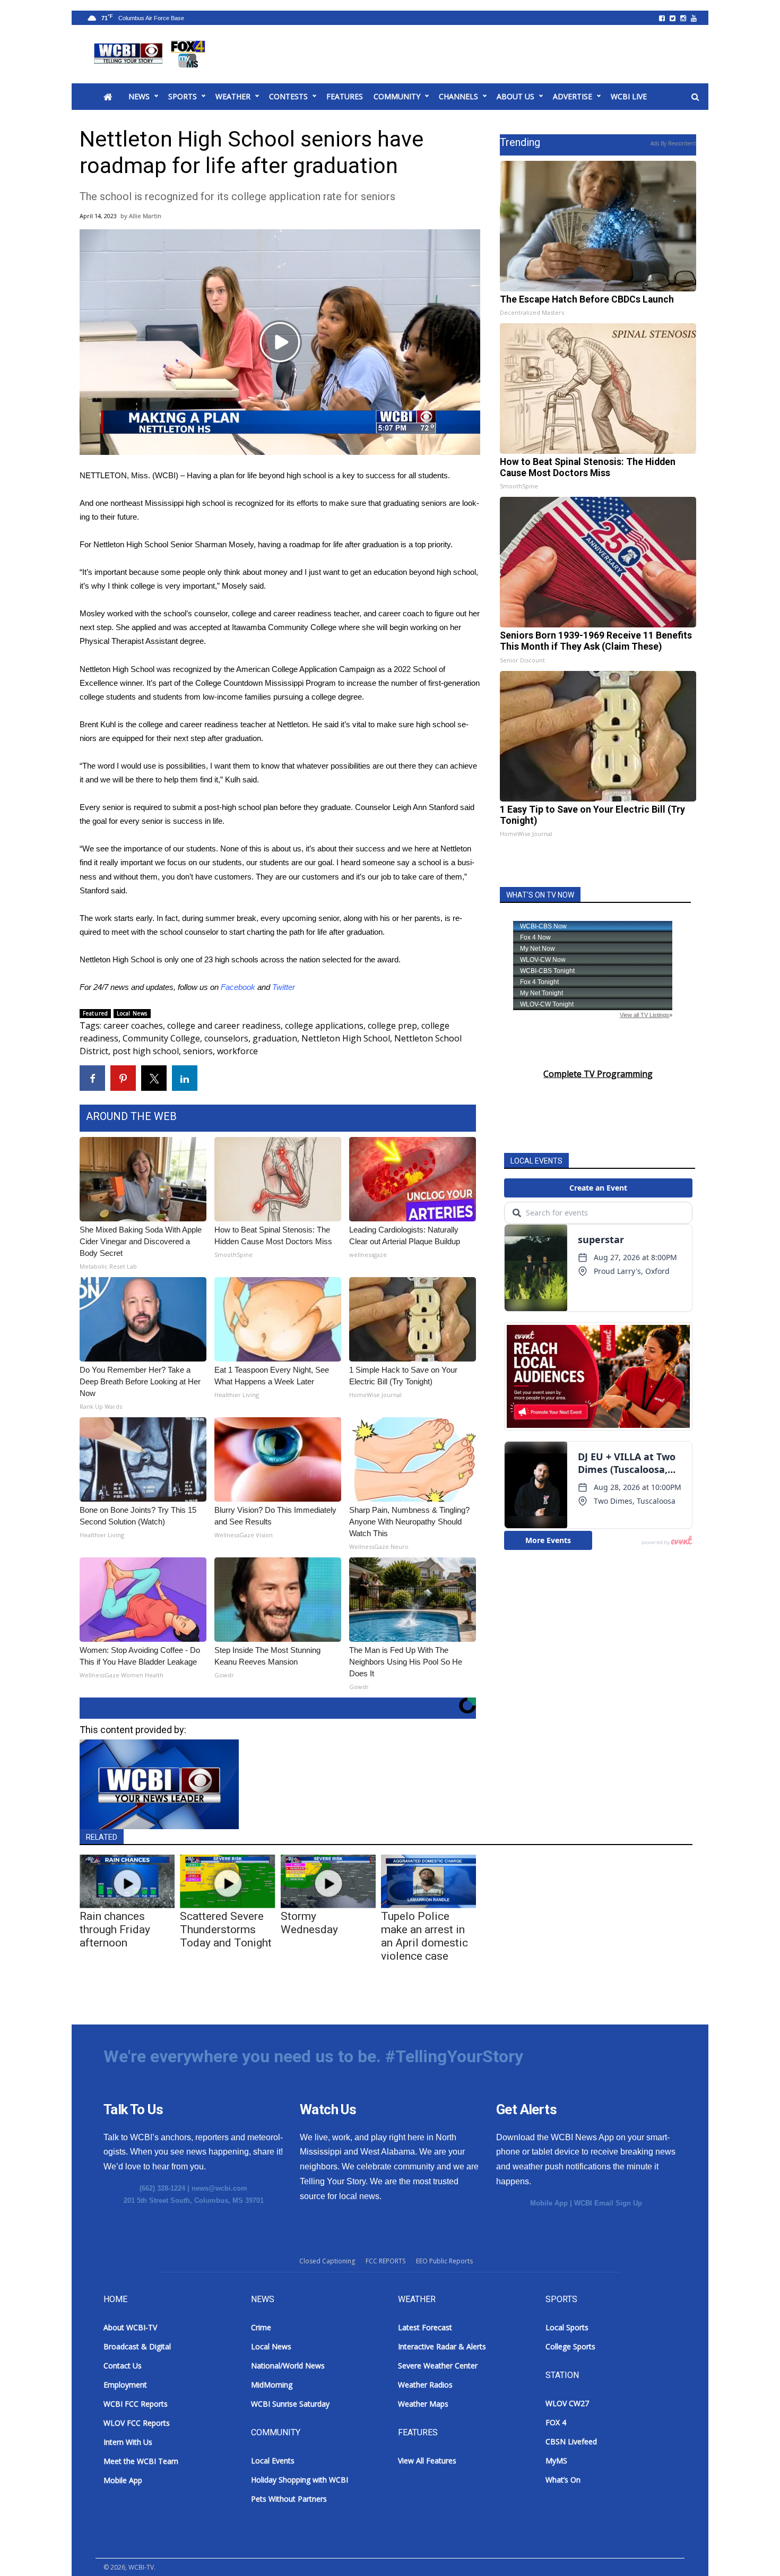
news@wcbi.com (219, 2188)
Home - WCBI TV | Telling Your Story (151, 54)
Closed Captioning (327, 2261)
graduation (275, 1038)
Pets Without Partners (289, 2499)
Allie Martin (145, 216)
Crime (261, 2327)
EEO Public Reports (444, 2261)
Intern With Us (128, 2442)
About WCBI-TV (130, 2327)
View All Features (427, 2461)
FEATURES (345, 96)
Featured (95, 1013)
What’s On (563, 2480)
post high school (146, 1051)
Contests (288, 96)
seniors (198, 1051)
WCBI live (629, 96)
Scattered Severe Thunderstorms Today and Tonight (226, 1929)
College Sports (570, 2346)
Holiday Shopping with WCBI (300, 2480)
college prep (392, 1026)
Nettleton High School (346, 1038)
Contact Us (123, 2366)
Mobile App (549, 2203)
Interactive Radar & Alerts (442, 2346)
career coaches (133, 1026)
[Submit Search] (695, 97)
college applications (324, 1026)
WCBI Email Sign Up (608, 2203)
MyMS (556, 2461)
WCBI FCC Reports (136, 2404)
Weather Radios (425, 2385)
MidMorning (272, 2385)
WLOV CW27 (567, 2403)
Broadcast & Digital (137, 2346)
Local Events (273, 2461)
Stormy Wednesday (309, 1923)
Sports (183, 96)
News (139, 96)
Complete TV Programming (598, 1074)
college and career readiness (224, 1026)
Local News (132, 1013)
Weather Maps (423, 2404)
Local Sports (567, 2327)
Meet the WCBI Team (141, 2461)
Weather (233, 96)
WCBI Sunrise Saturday (290, 2404)
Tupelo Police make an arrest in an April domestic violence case (424, 1936)
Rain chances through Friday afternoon (115, 1929)
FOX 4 (556, 2422)
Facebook (238, 987)
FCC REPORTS (385, 2261)
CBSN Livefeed (571, 2441)
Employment (125, 2385)
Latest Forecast (425, 2327)
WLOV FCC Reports (137, 2423)
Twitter (284, 987)
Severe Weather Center (438, 2366)
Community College (161, 1038)
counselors (226, 1038)
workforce (237, 1051)
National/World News (288, 2366)
